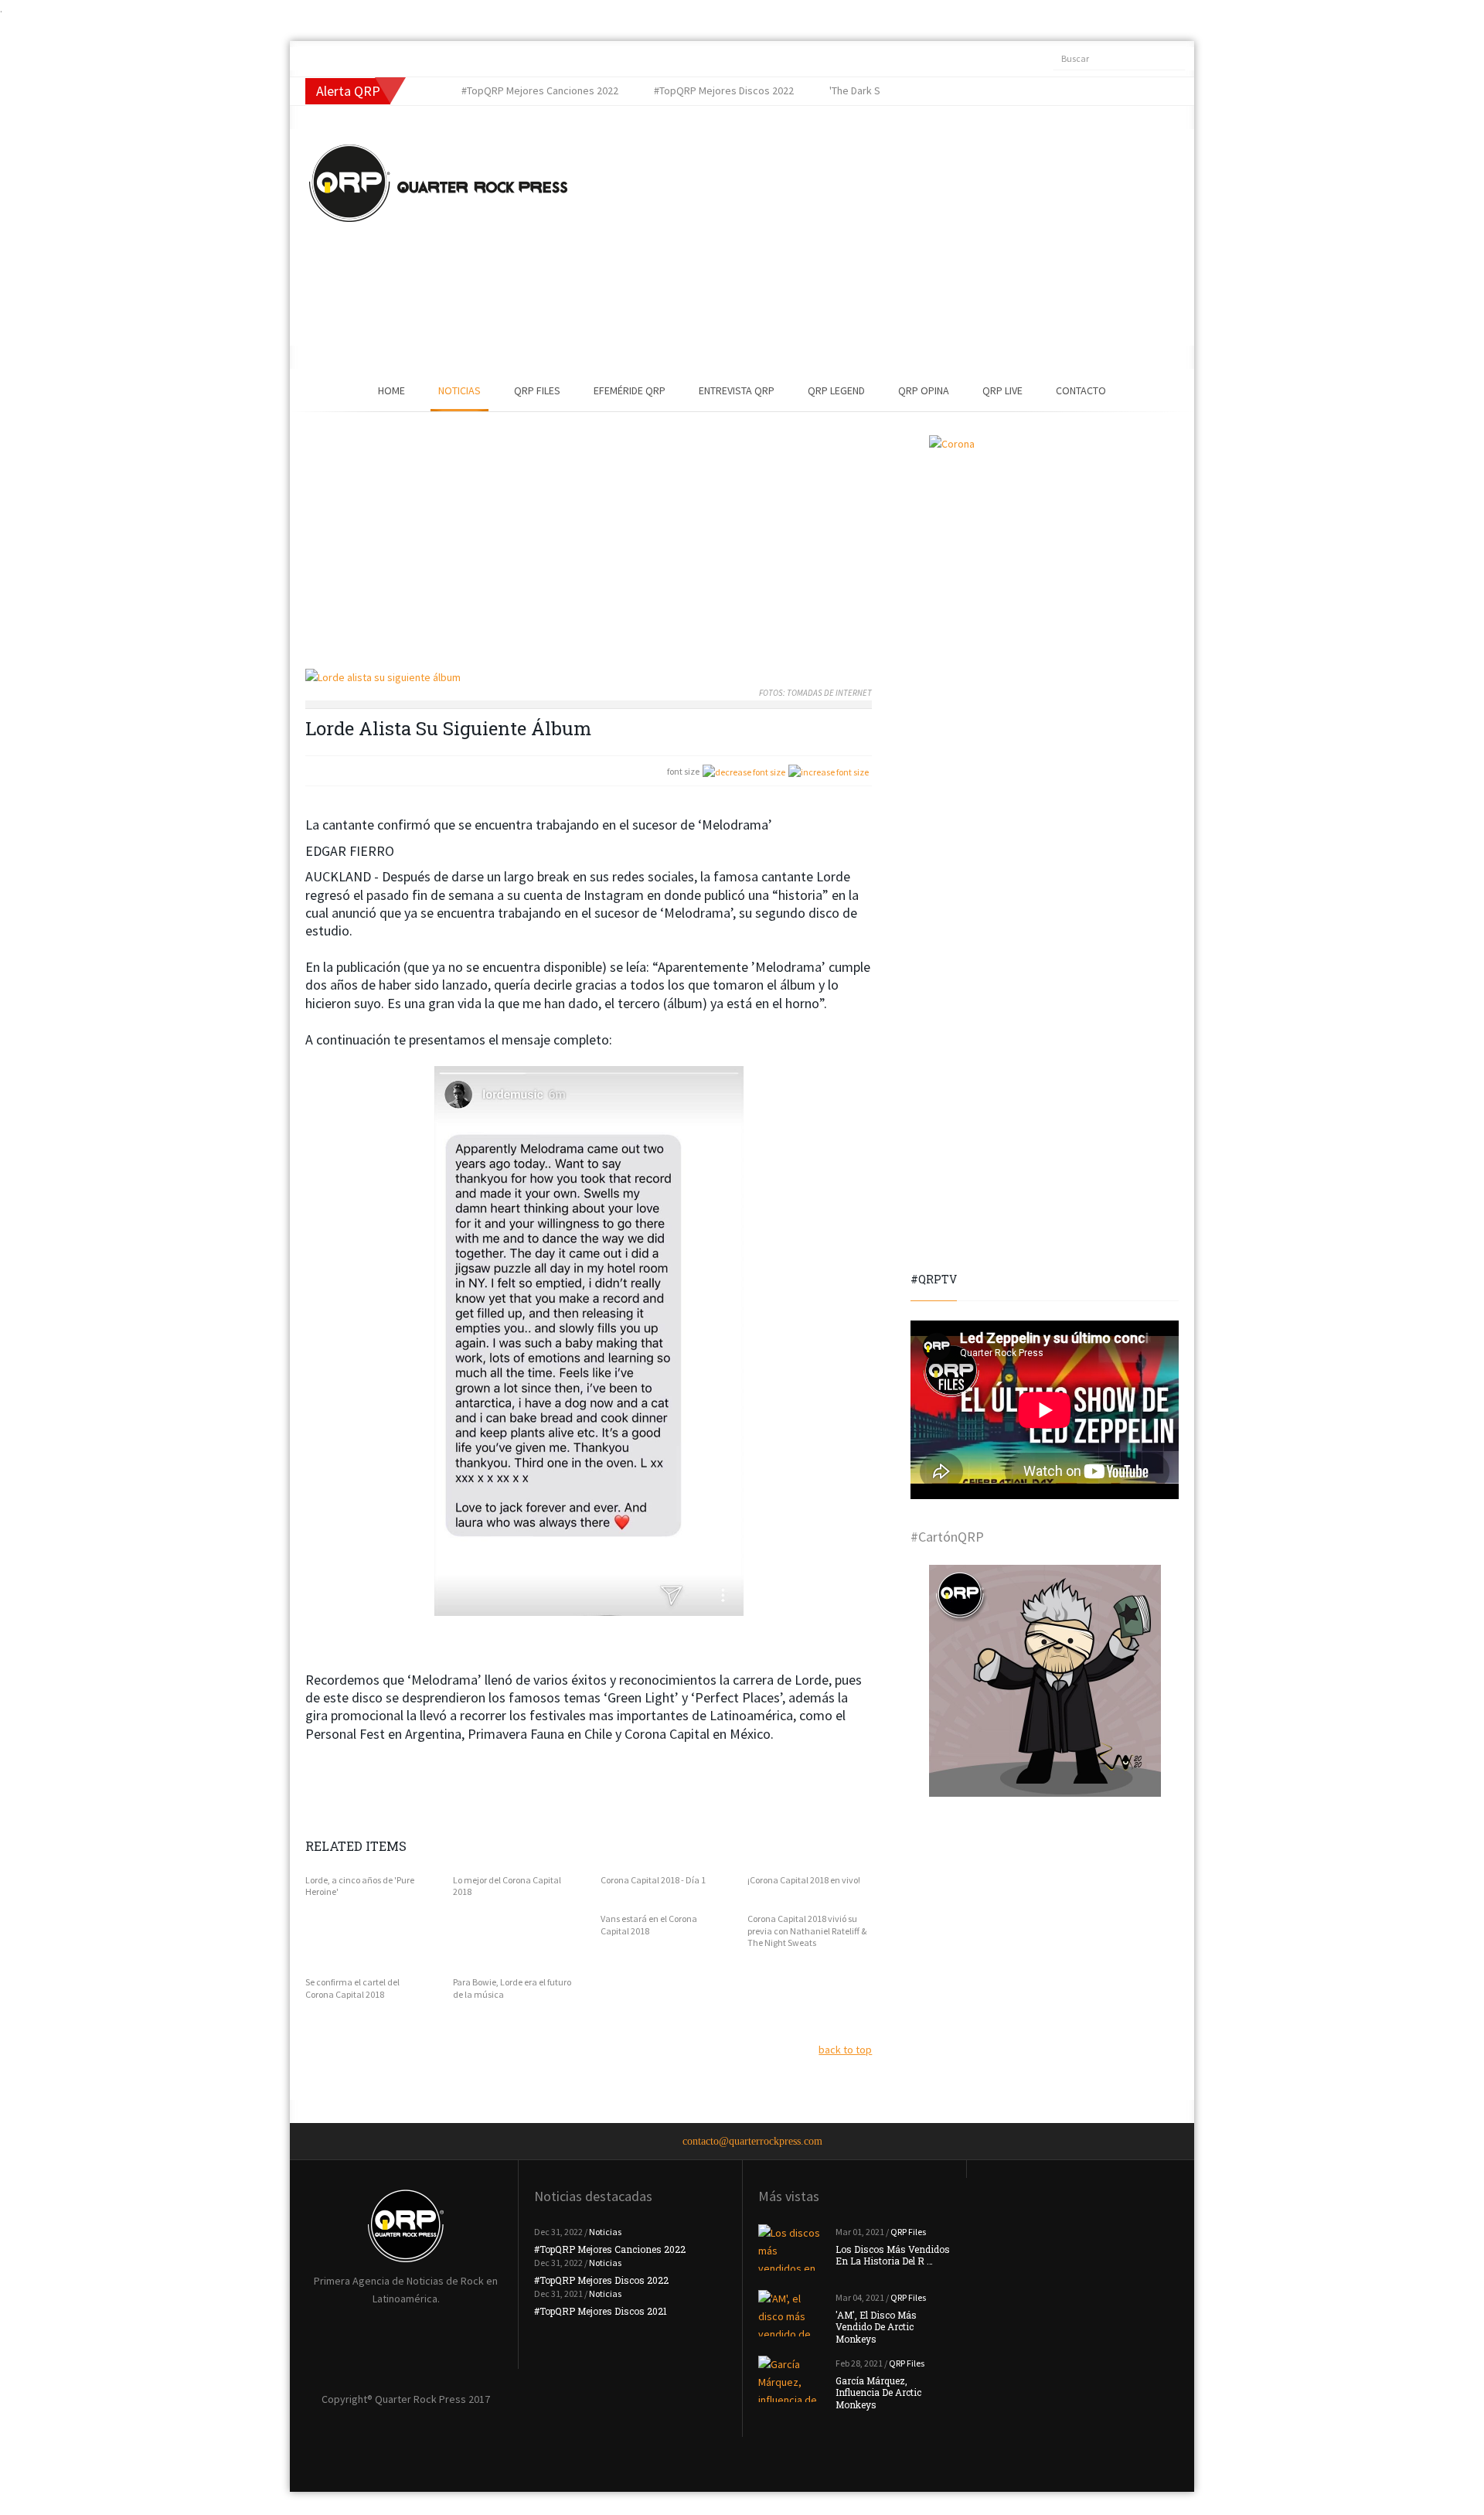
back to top (845, 2050)
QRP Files (537, 390)
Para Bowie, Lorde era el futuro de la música (512, 1988)
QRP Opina (924, 390)
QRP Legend (836, 390)
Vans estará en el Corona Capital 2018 (649, 1925)
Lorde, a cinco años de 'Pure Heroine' (360, 1886)
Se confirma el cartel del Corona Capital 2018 (352, 1988)
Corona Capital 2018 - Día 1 (653, 1880)
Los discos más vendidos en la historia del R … (893, 2255)
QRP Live (1002, 390)
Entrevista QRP (737, 390)
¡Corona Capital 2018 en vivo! (804, 1880)
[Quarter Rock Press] (438, 183)
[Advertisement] (854, 237)
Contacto (1081, 390)
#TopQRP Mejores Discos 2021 (601, 2311)
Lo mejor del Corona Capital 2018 (507, 1886)
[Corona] (1045, 551)
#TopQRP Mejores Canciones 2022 (610, 2249)
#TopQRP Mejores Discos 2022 (601, 2280)
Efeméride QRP (630, 390)
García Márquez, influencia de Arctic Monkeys (878, 2392)
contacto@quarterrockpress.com (752, 2141)
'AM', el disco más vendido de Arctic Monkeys (876, 2327)
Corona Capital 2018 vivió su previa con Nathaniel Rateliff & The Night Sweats (807, 1931)
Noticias (459, 390)
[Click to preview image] (589, 678)
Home (391, 390)
